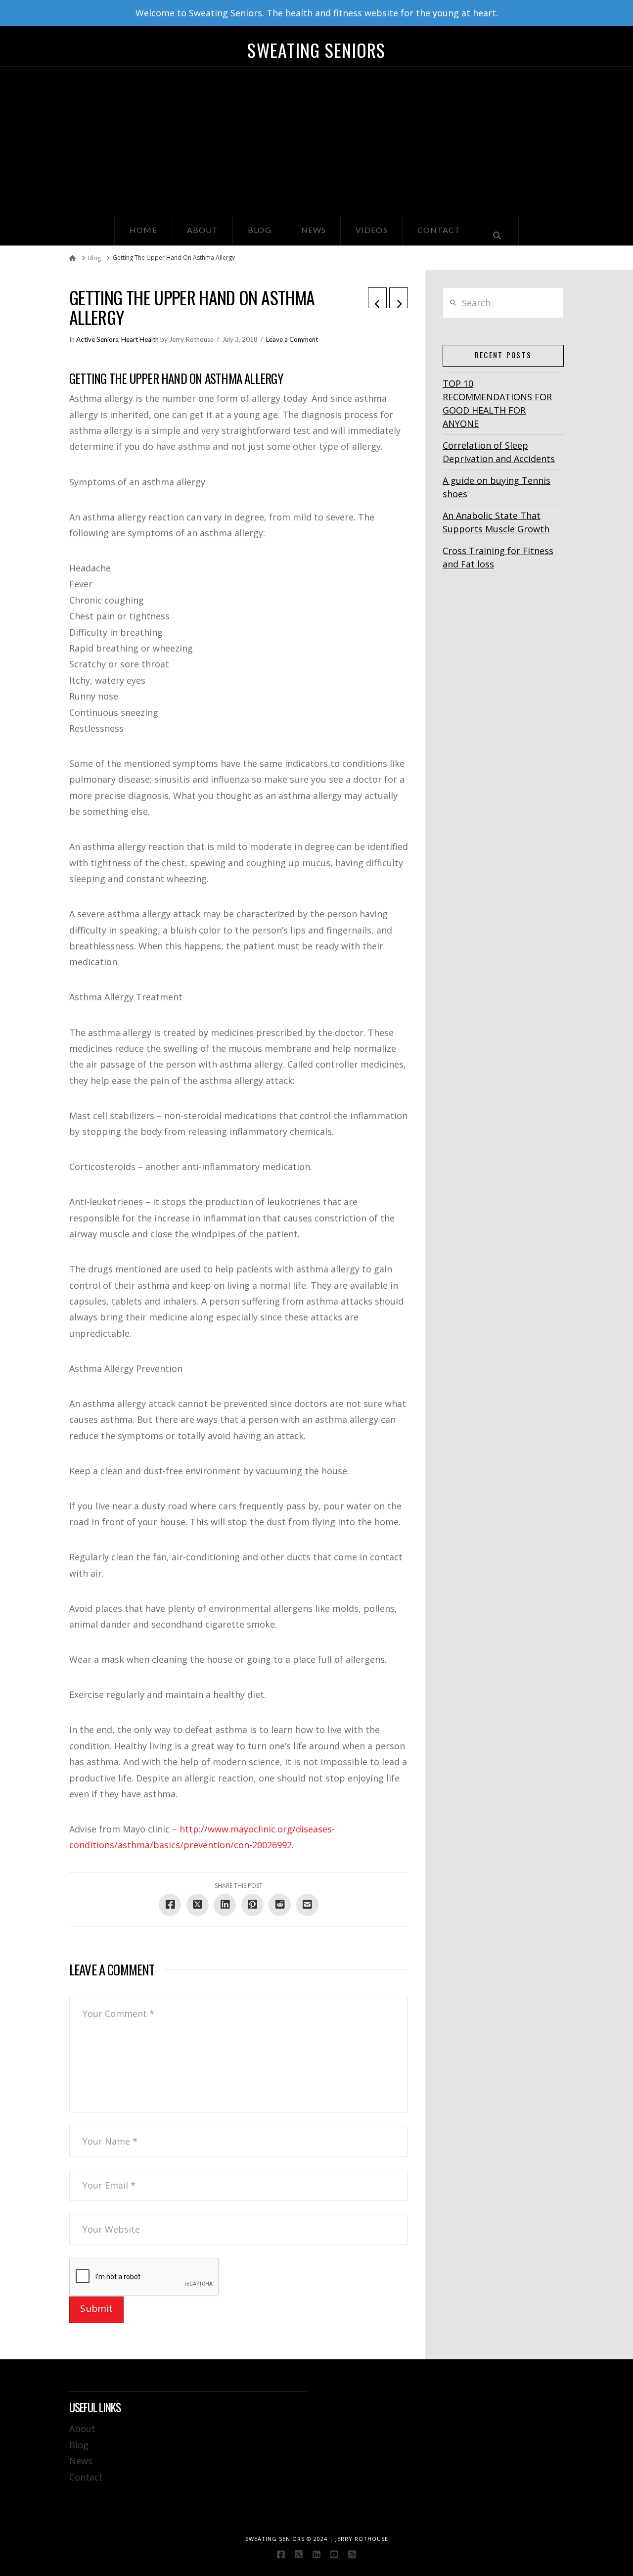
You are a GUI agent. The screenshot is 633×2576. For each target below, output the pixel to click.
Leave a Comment (292, 339)
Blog (79, 2445)
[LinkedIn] (316, 2554)
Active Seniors (97, 339)
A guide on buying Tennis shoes (497, 487)
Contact (86, 2477)
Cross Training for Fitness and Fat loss (498, 557)
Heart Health (140, 339)
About (82, 2429)
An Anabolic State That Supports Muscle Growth (496, 522)
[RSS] (352, 2554)
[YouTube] (334, 2554)
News (81, 2461)
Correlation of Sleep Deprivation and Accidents (499, 452)
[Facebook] (281, 2554)
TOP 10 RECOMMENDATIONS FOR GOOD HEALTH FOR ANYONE (497, 403)
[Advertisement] (316, 141)
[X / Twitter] (299, 2554)
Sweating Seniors (316, 50)
